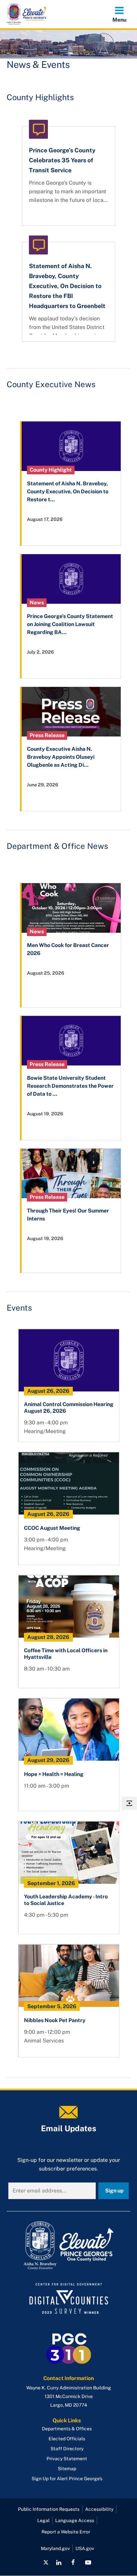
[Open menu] (119, 14)
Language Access (75, 2520)
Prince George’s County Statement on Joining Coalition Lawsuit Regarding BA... (70, 624)
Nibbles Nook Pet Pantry (55, 2020)
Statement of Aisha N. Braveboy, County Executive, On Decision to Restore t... (68, 491)
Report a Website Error (66, 2532)
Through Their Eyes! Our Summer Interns (68, 1215)
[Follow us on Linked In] (59, 2562)
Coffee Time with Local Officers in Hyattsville (66, 1654)
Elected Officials (67, 2439)
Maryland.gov (55, 2548)
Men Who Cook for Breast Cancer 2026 (68, 949)
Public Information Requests (49, 2509)
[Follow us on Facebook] (73, 2562)
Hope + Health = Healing (54, 1774)
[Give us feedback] (129, 1803)
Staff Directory (67, 2449)
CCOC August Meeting (52, 1528)
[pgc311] (68, 2246)
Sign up (114, 2191)
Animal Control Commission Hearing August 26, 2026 (69, 1408)
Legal (43, 2520)
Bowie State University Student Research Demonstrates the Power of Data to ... (70, 1086)
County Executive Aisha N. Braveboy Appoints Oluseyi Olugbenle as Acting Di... (61, 757)
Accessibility (99, 2509)
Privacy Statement (67, 2459)
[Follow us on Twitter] (46, 2562)
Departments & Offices (67, 2429)
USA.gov (85, 2548)
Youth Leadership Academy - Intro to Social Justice (66, 1900)
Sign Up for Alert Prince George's (67, 2479)
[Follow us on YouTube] (88, 2562)
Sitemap (67, 2469)
